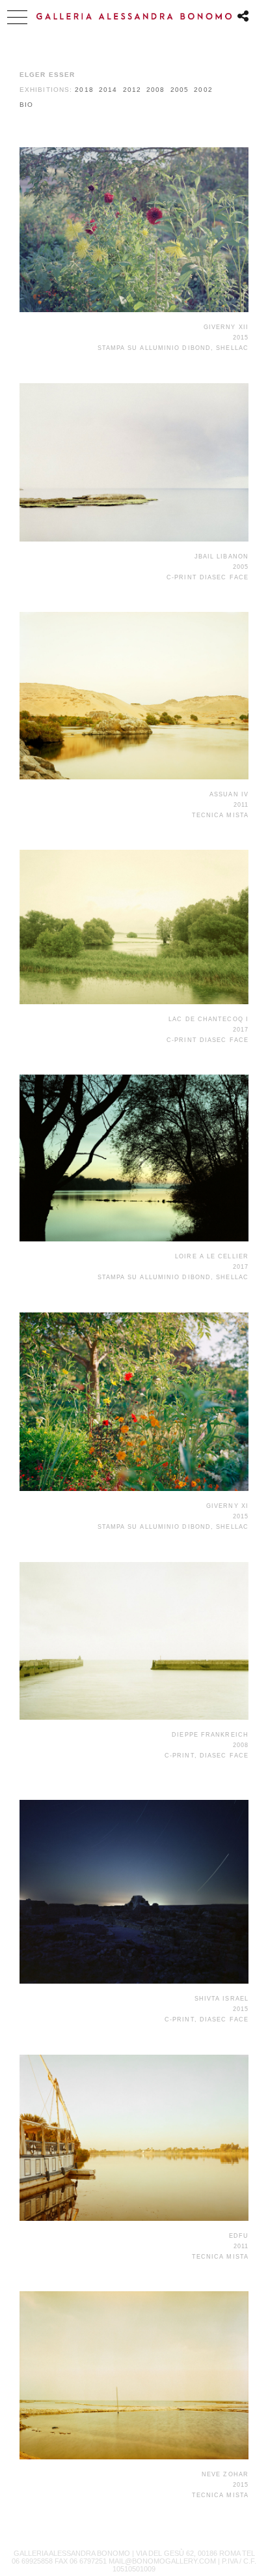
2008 (155, 90)
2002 (203, 90)
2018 (84, 90)
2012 (132, 90)
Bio (26, 105)
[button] (17, 17)
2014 (108, 90)
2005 (180, 90)
